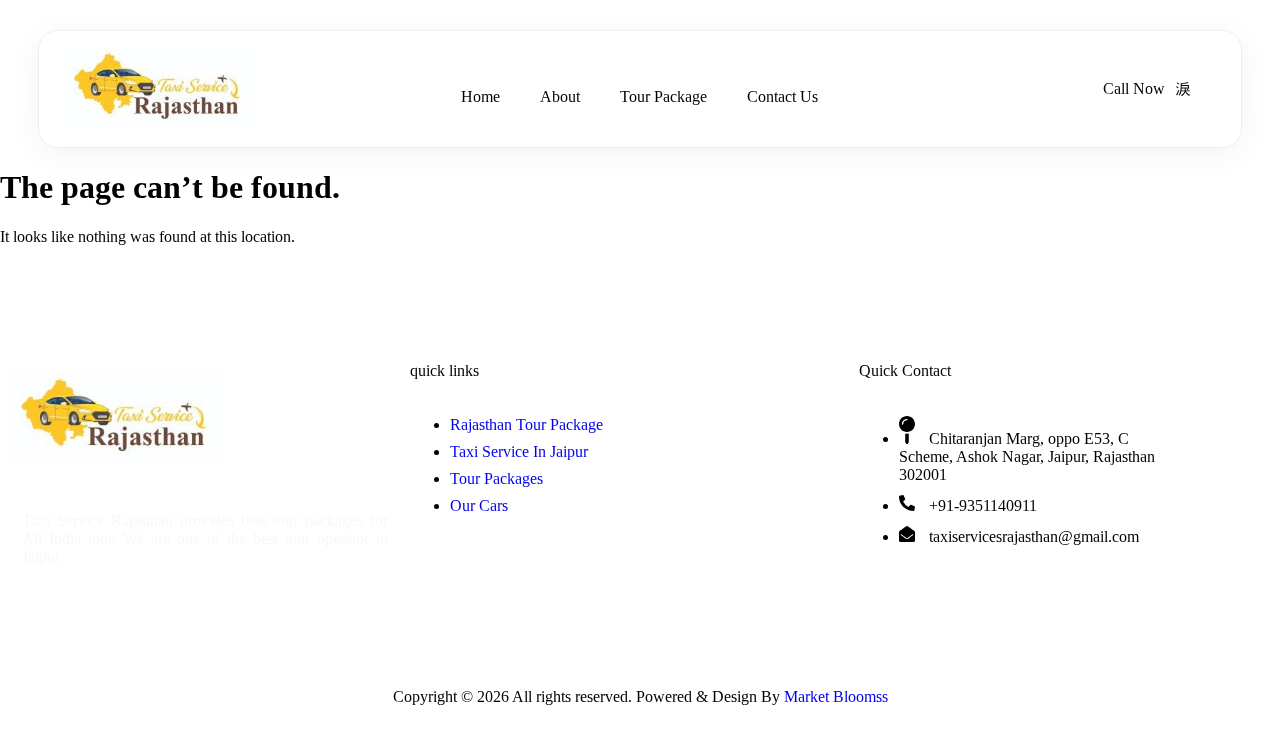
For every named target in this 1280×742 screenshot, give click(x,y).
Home (480, 96)
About (560, 96)
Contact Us (782, 96)
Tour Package (663, 96)
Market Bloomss (836, 696)
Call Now (1134, 88)
